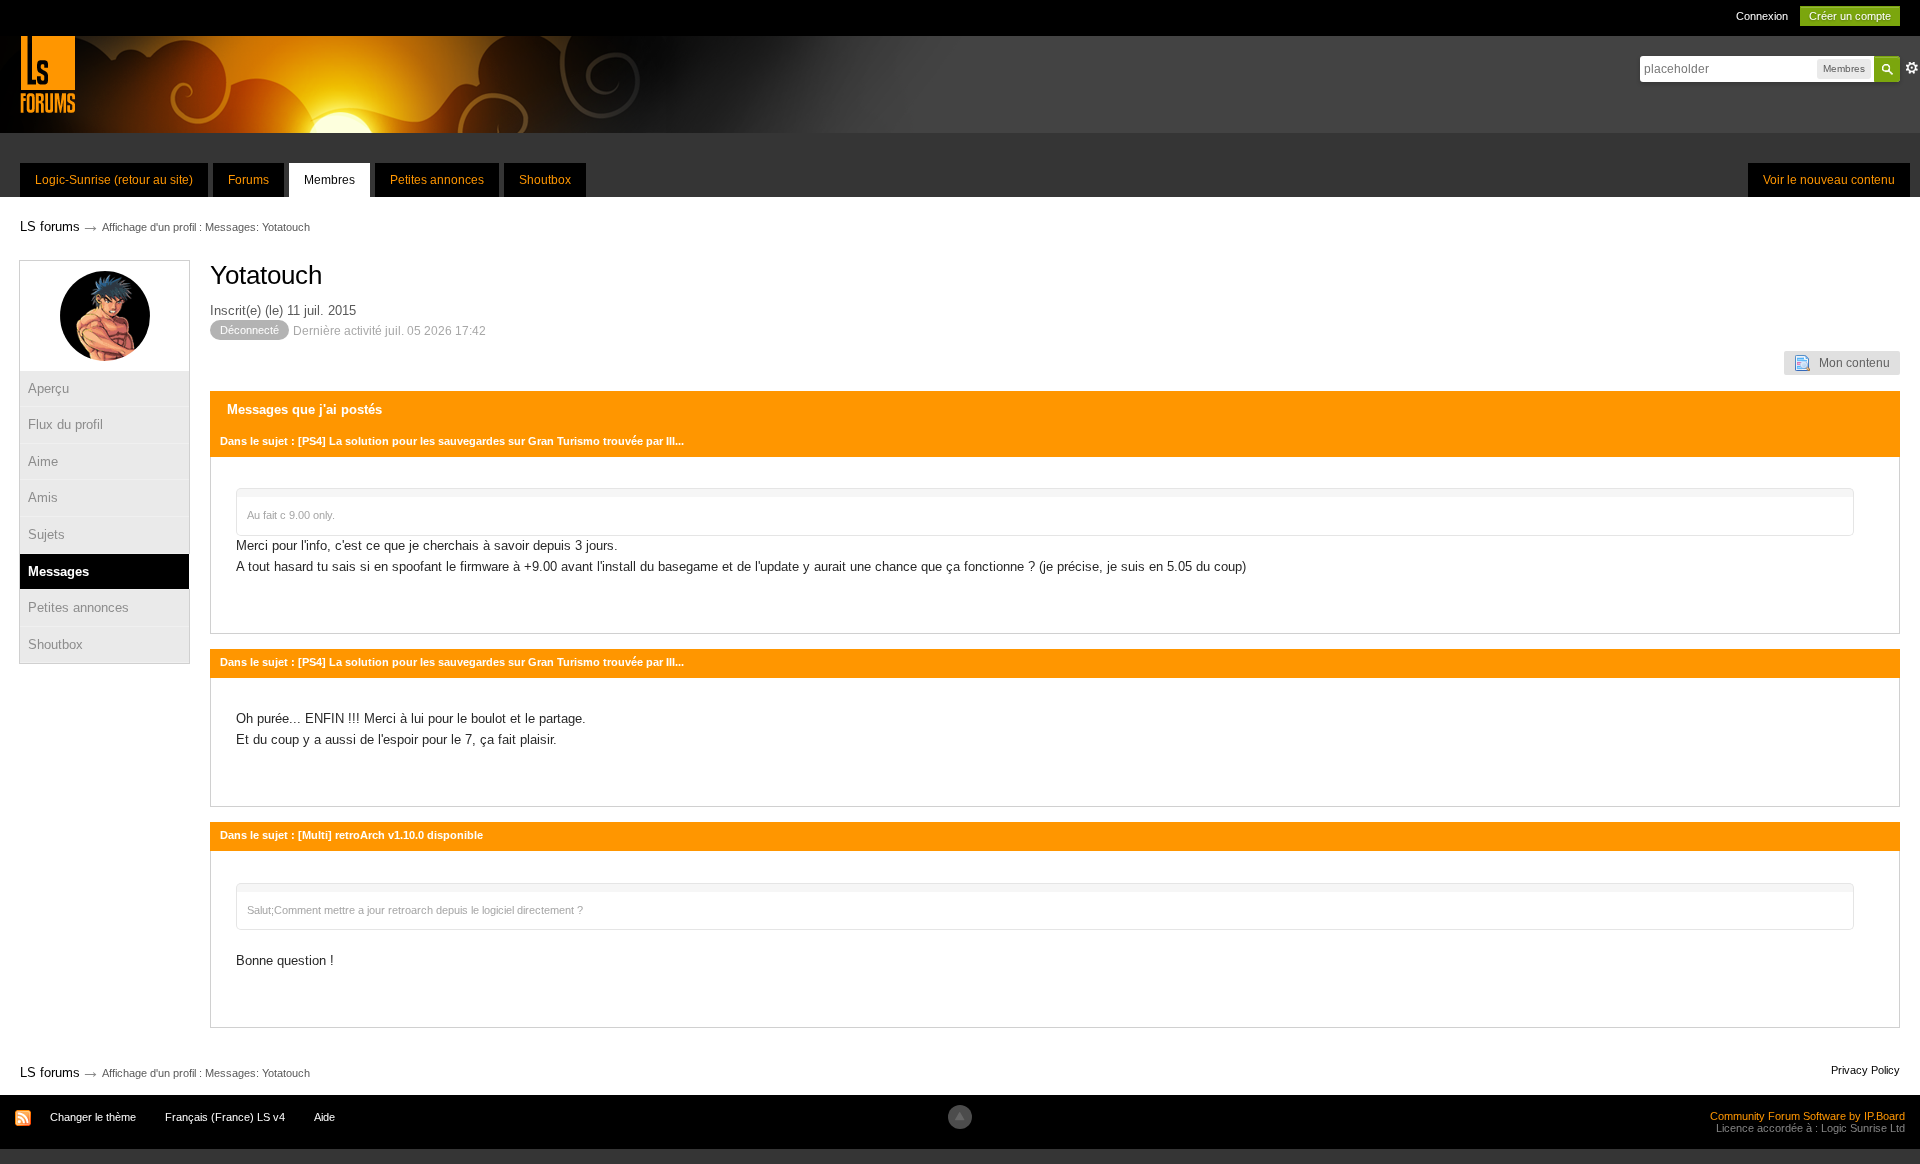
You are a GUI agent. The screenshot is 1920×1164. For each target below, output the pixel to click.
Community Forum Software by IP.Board (1807, 1116)
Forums (248, 180)
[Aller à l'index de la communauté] (47, 73)
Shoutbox (545, 180)
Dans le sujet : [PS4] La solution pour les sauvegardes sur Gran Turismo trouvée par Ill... (452, 441)
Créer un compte (1850, 16)
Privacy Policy (1865, 1070)
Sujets (46, 534)
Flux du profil (65, 424)
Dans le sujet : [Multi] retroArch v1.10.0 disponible (351, 835)
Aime (43, 461)
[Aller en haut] (960, 1117)
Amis (43, 497)
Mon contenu (1850, 363)
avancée (1912, 68)
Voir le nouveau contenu (1829, 180)
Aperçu (48, 388)
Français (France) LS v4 (225, 1117)
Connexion (1762, 16)
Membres (329, 180)
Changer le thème (93, 1117)
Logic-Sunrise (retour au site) (114, 180)
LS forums (50, 1072)
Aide (324, 1117)
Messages (58, 571)
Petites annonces (437, 180)
